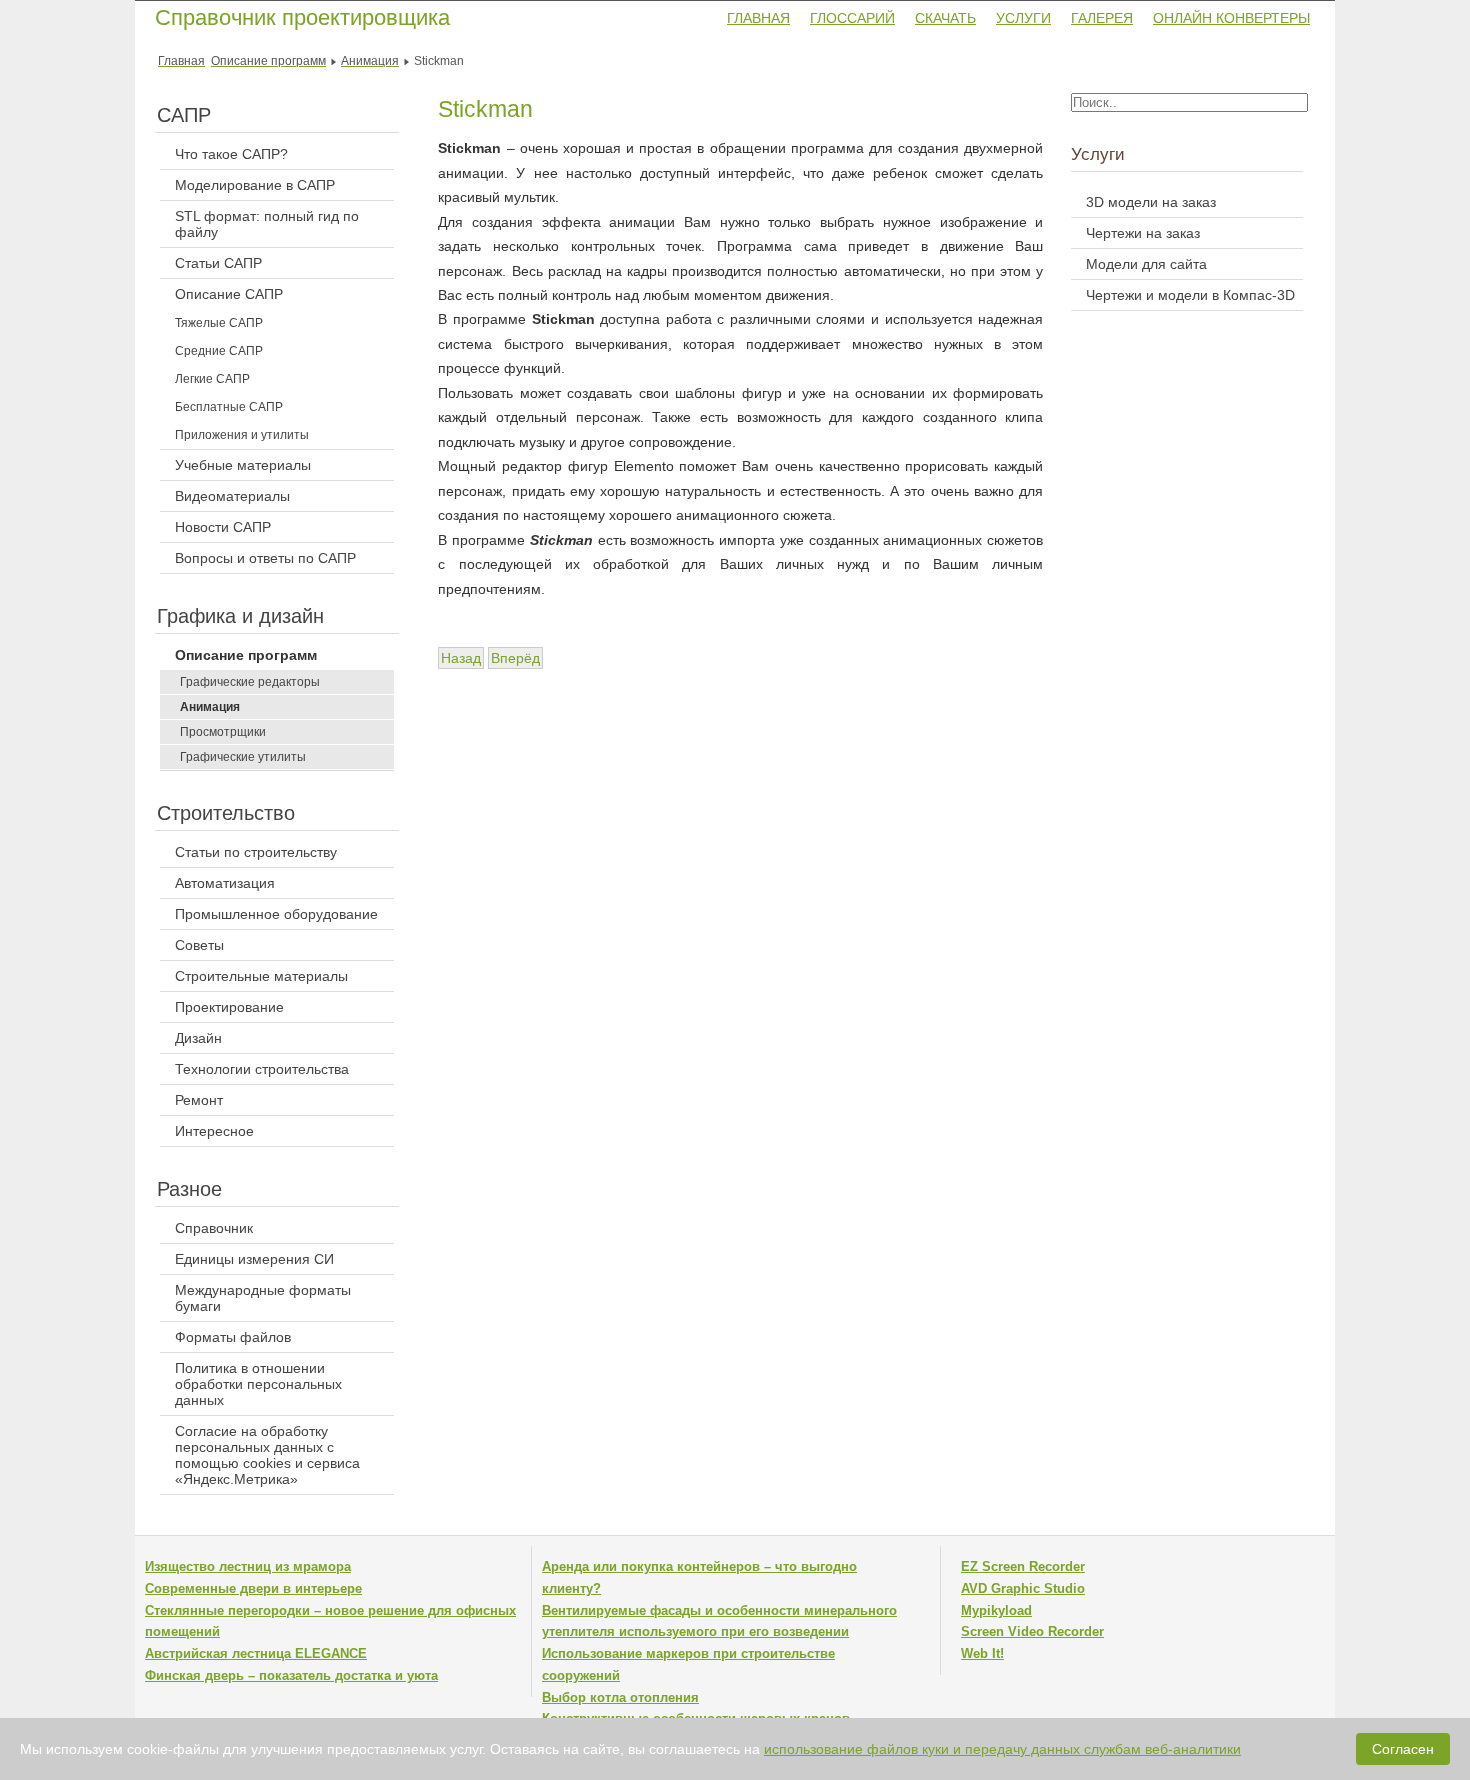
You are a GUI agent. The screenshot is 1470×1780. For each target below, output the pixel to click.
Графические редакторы (250, 682)
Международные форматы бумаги (263, 1298)
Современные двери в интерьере (253, 1588)
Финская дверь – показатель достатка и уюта (291, 1675)
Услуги (1023, 18)
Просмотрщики (223, 732)
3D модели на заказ (1151, 202)
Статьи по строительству (256, 852)
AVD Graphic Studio (1023, 1588)
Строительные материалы (261, 976)
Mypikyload (996, 1610)
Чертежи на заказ (1143, 233)
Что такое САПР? (231, 154)
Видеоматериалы (232, 496)
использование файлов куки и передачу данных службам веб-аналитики (1002, 1749)
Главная (758, 18)
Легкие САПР (212, 379)
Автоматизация (225, 883)
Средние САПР (219, 351)
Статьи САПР (218, 263)
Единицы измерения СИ (254, 1259)
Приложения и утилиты (242, 435)
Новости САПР (223, 527)
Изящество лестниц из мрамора (248, 1566)
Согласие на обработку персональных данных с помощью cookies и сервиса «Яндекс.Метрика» (267, 1455)
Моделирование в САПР (255, 185)
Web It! (982, 1653)
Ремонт (199, 1100)
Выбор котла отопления (620, 1697)
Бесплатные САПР (229, 407)
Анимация (210, 707)
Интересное (214, 1131)
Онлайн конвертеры (1231, 18)
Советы (199, 945)
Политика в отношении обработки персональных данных (258, 1384)
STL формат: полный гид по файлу (267, 224)
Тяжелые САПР (219, 323)
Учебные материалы (243, 465)
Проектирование (229, 1007)
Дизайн (198, 1038)
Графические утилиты (243, 757)
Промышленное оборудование (276, 914)
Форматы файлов (233, 1337)
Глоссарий (852, 18)
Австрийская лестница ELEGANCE (256, 1653)
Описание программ (246, 655)
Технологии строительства (262, 1069)
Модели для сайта (1146, 264)
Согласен (1403, 1749)
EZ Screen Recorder (1023, 1566)
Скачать (945, 18)
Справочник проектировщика (302, 17)
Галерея (1102, 18)
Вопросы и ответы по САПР (265, 558)
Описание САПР (229, 294)
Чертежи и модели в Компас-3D (1190, 295)
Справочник (214, 1228)
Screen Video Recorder (1032, 1631)
